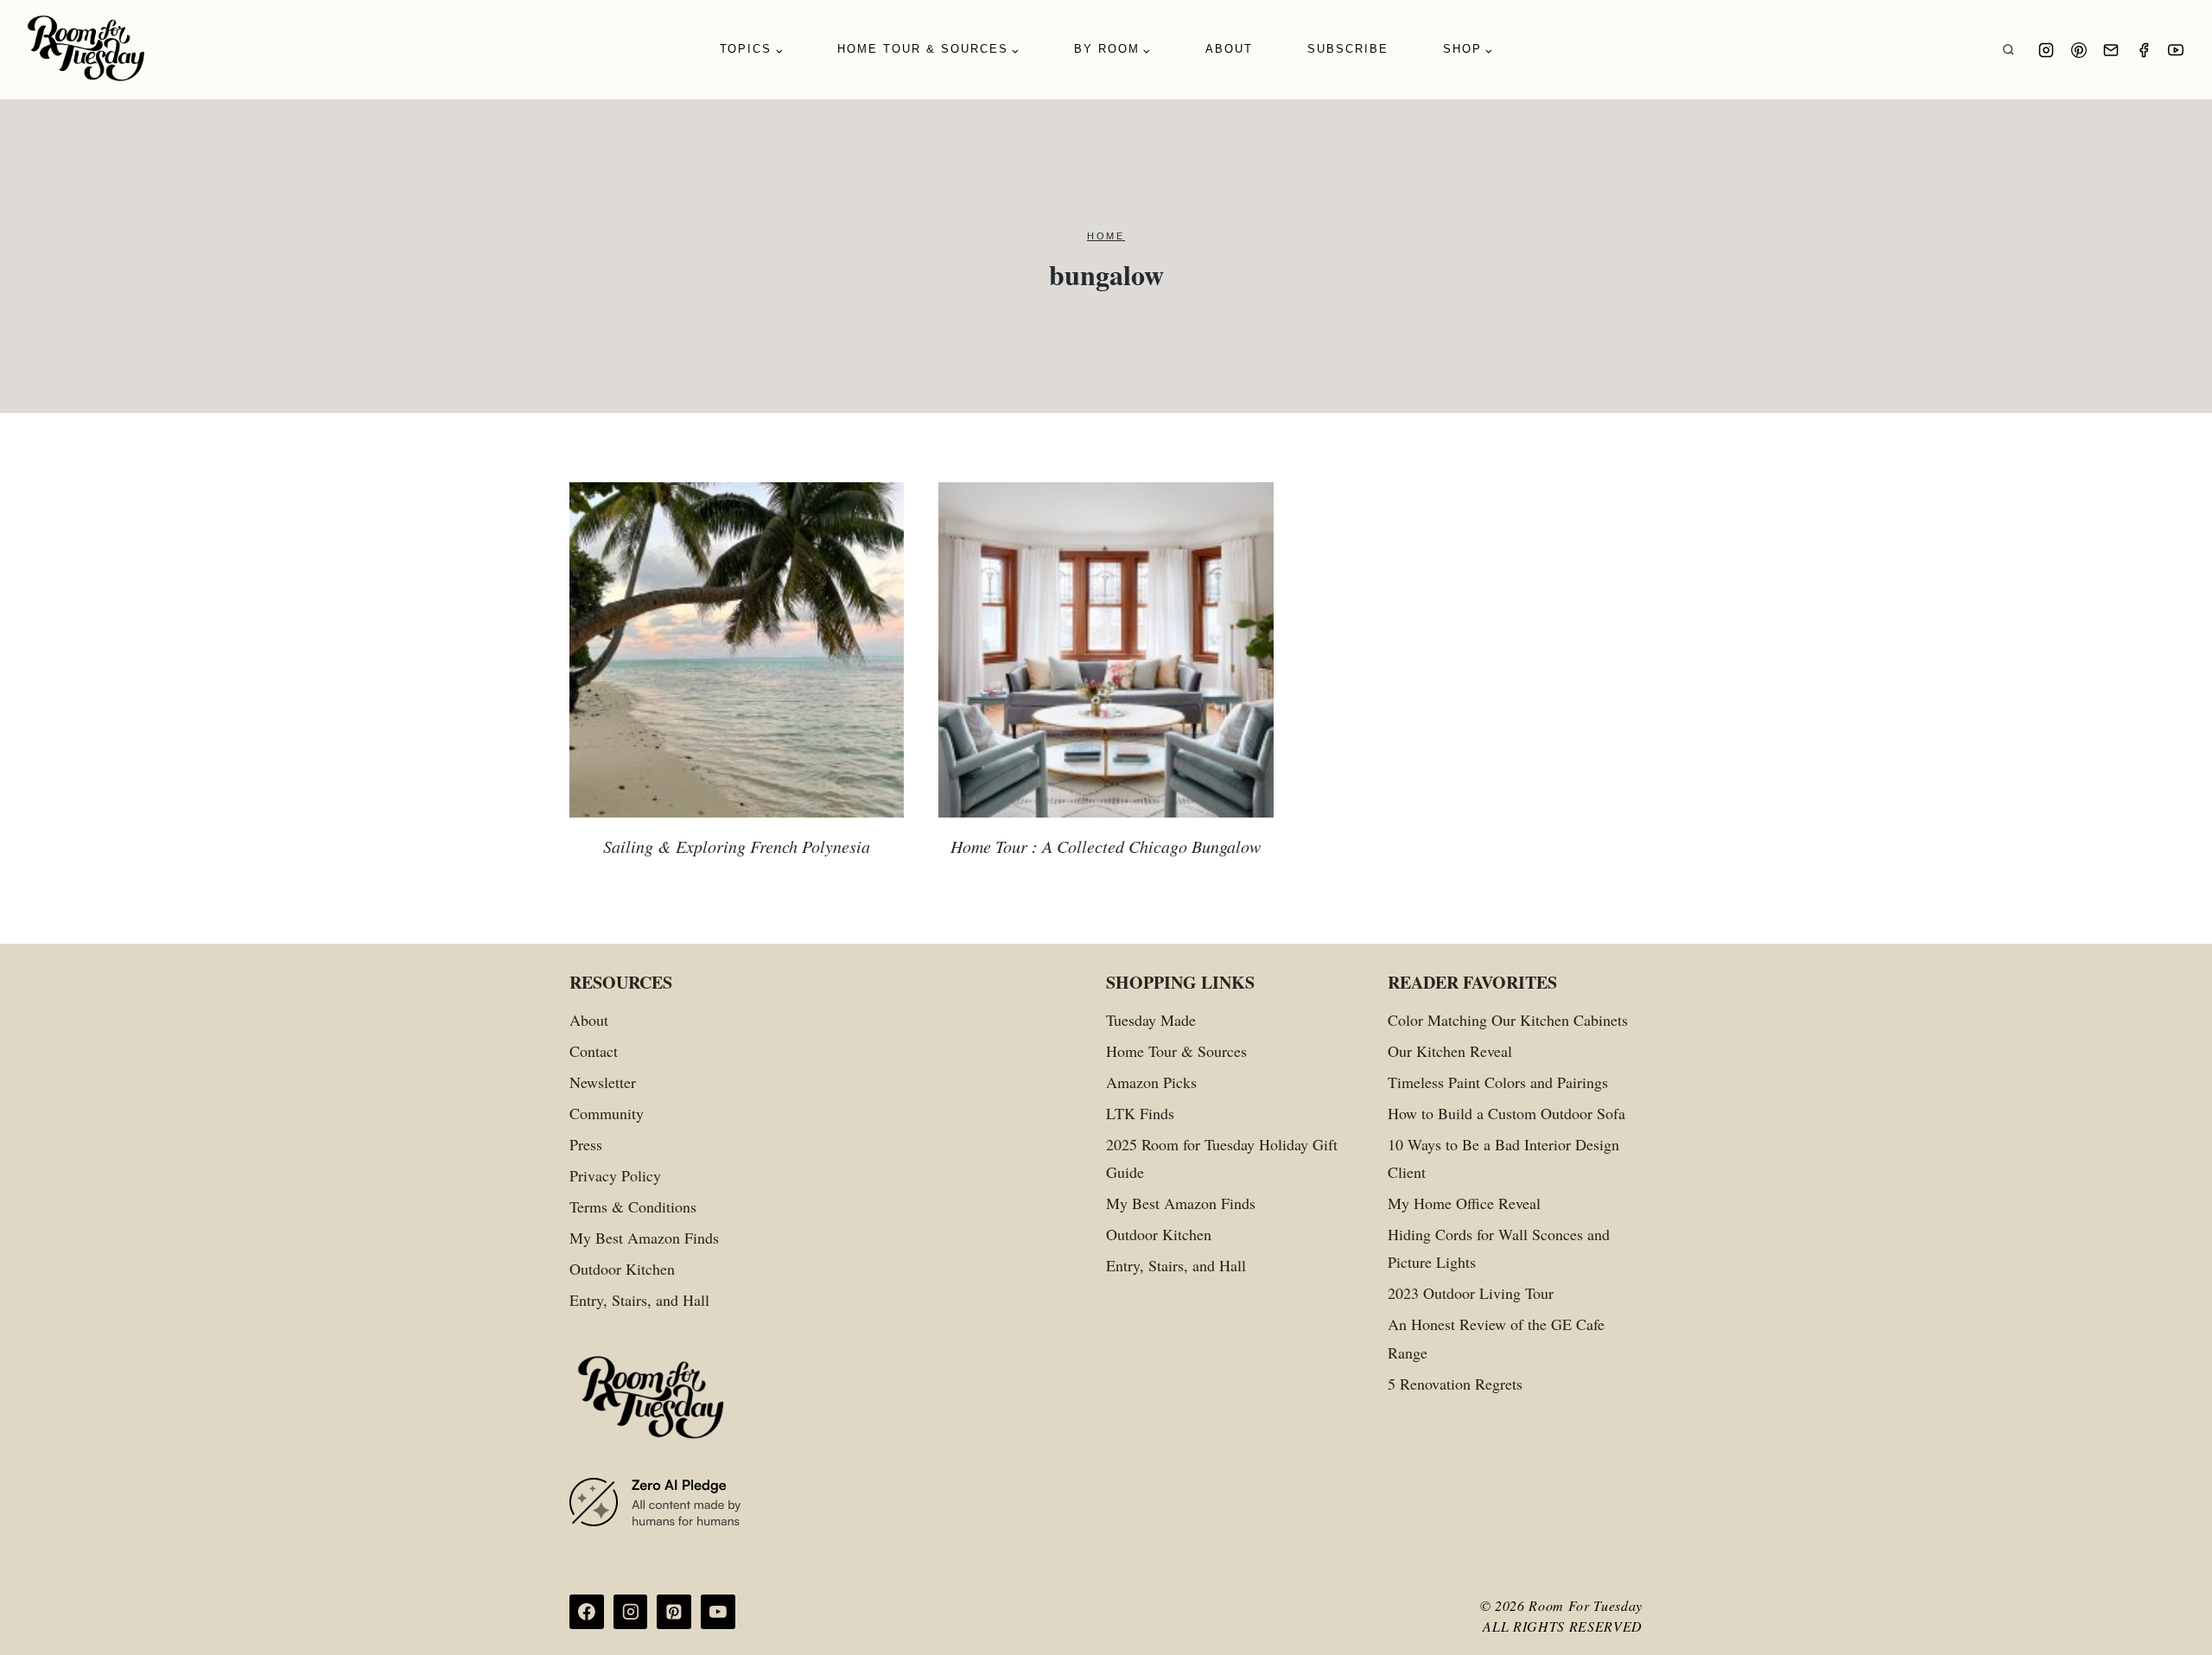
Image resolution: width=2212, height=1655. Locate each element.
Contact (594, 1051)
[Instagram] (2046, 50)
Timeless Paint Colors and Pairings (1498, 1082)
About (1229, 49)
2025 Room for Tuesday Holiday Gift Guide (1222, 1158)
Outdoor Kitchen (622, 1269)
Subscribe (1348, 49)
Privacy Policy (615, 1175)
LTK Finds (1140, 1113)
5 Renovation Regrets (1455, 1384)
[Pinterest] (2079, 50)
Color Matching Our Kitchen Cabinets (1508, 1020)
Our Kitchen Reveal (1450, 1051)
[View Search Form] (2009, 50)
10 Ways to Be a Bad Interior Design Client (1503, 1158)
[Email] (2111, 50)
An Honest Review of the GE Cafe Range (1496, 1338)
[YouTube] (2176, 50)
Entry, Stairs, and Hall (639, 1300)
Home (1106, 236)
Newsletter (603, 1082)
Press (586, 1144)
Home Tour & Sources (1176, 1051)
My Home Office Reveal (1464, 1203)
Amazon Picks (1151, 1082)
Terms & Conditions (633, 1206)
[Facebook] (2144, 50)
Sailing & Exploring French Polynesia (737, 846)
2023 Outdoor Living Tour (1471, 1293)
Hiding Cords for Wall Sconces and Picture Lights (1499, 1248)
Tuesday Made (1151, 1020)
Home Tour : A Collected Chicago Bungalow (1106, 846)
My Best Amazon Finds (644, 1238)
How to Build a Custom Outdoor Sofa (1506, 1113)
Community (607, 1113)
